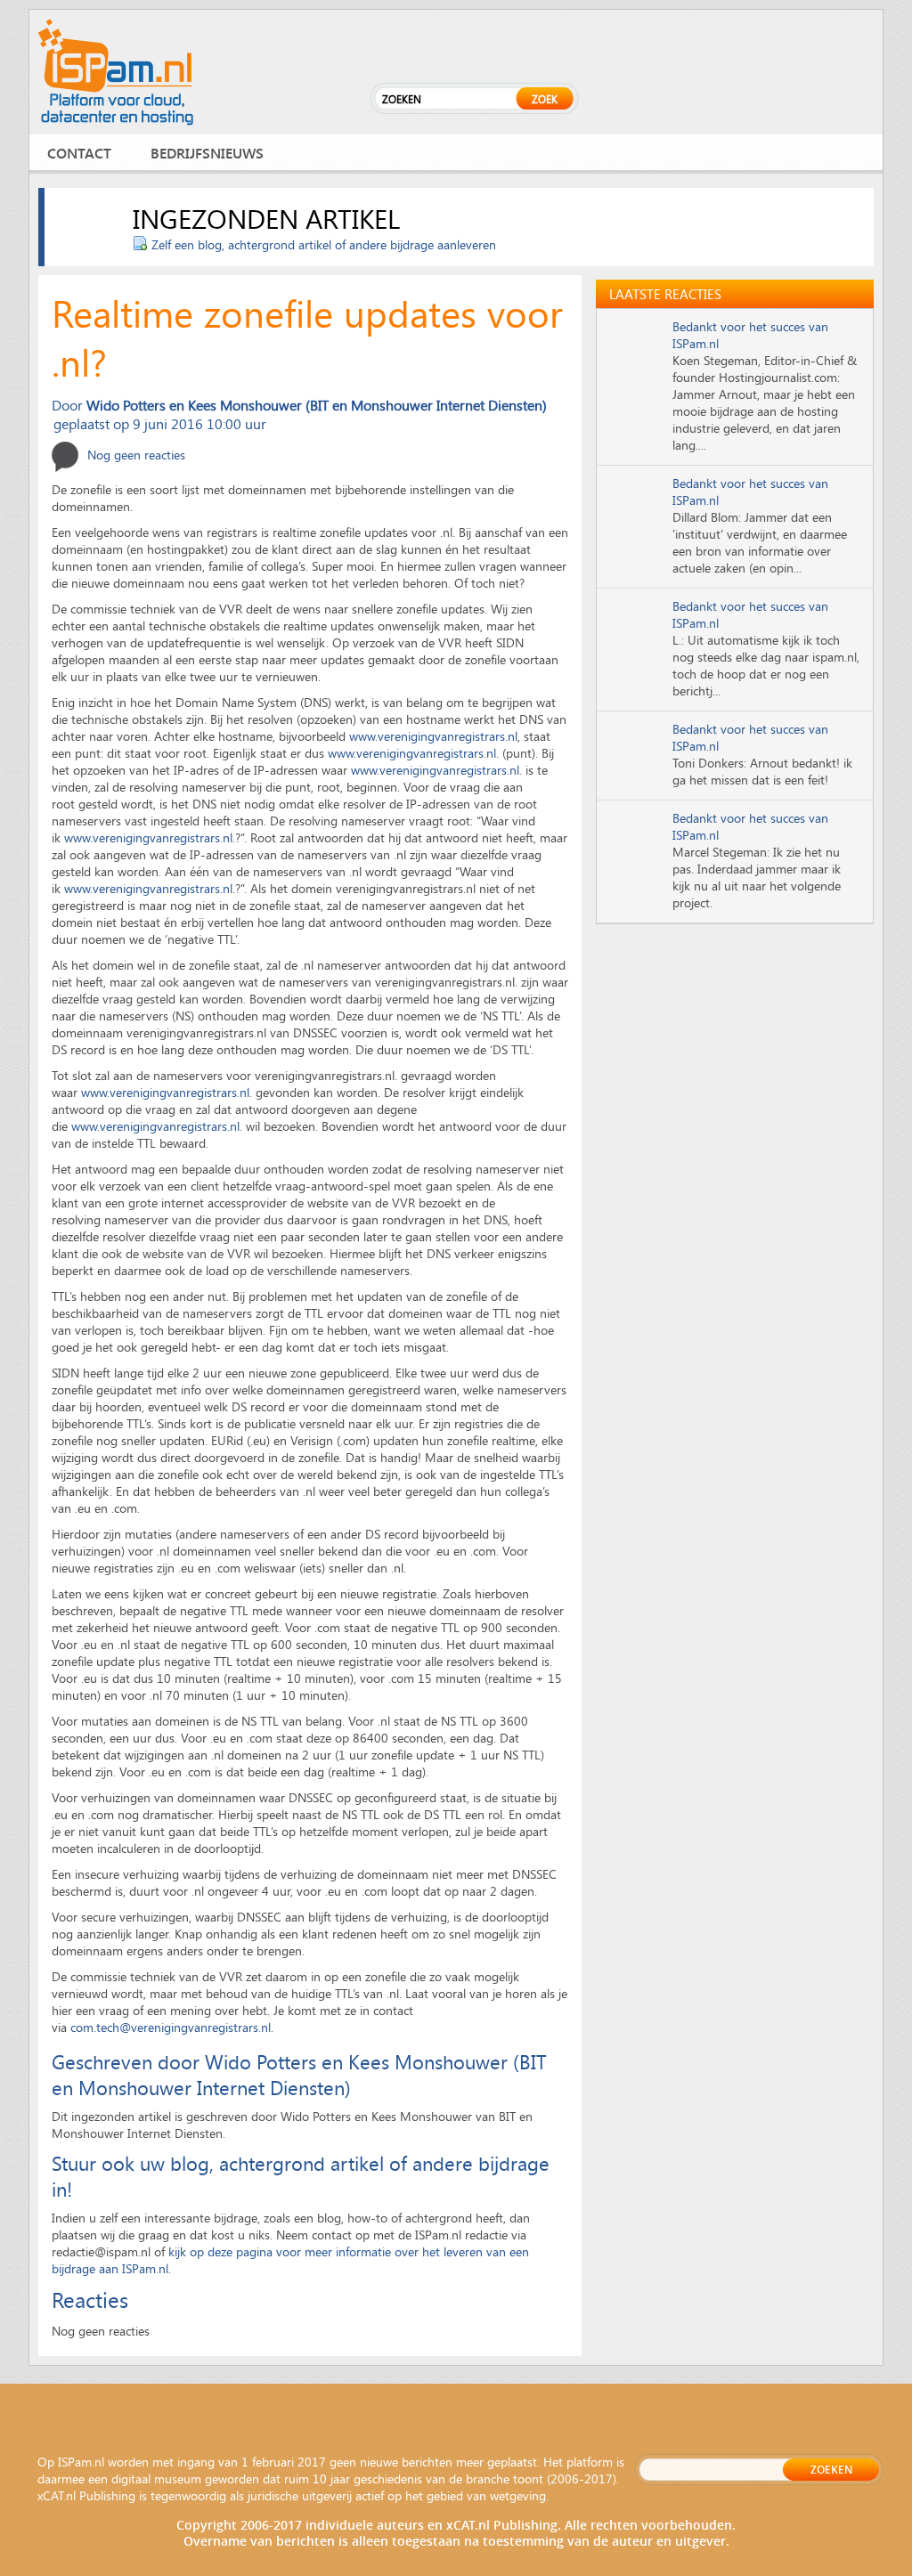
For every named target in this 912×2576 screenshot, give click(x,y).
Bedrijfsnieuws (207, 153)
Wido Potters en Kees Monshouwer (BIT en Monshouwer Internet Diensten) (317, 405)
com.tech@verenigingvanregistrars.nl (171, 2027)
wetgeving (518, 2495)
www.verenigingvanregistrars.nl (433, 736)
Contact (79, 153)
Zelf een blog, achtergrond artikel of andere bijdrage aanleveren (324, 244)
